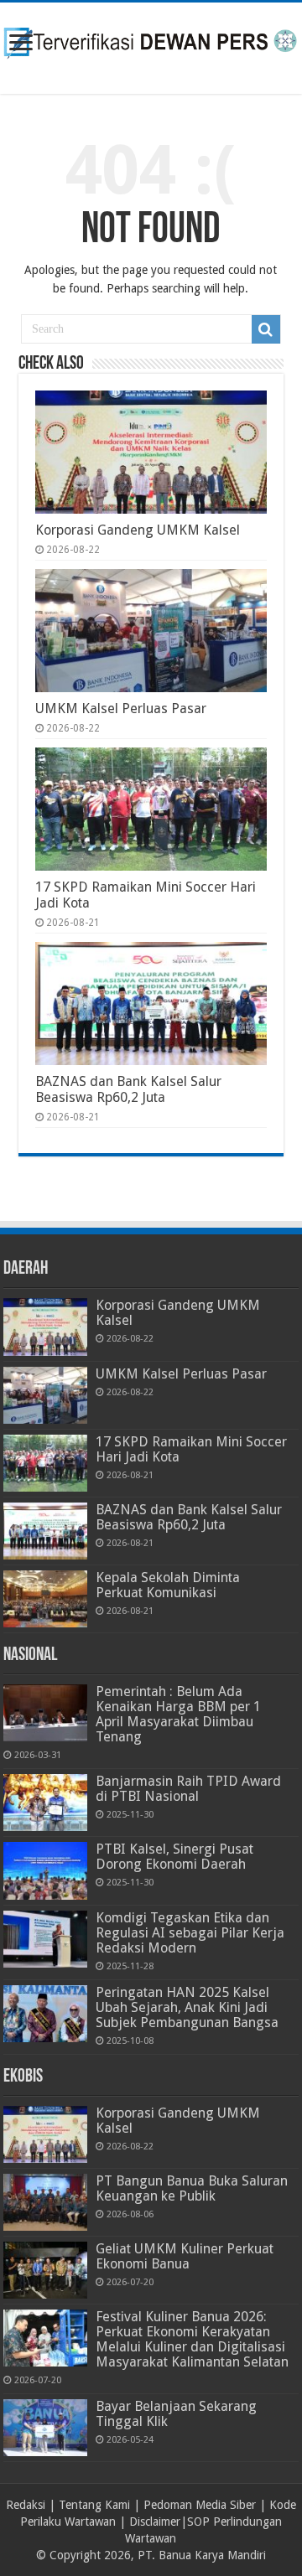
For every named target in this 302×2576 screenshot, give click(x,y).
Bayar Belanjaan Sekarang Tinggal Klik (176, 2414)
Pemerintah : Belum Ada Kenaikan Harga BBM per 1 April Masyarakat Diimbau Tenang (178, 1714)
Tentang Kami (94, 2505)
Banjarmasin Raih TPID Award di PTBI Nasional (188, 1789)
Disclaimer (155, 2522)
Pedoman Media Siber (200, 2505)
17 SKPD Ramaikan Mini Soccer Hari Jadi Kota (191, 1449)
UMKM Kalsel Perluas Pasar (121, 709)
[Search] (266, 329)
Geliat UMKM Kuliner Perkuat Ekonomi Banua (185, 2256)
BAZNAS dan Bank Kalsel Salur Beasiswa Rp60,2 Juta (128, 1089)
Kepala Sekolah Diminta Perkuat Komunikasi (168, 1585)
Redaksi (26, 2505)
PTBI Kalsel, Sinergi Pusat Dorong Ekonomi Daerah (174, 1857)
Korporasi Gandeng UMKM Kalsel (138, 530)
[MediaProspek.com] (151, 45)
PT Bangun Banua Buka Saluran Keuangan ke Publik (192, 2188)
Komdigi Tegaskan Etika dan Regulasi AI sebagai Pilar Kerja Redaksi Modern (190, 1933)
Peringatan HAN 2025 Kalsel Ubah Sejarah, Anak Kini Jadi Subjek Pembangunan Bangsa (187, 2007)
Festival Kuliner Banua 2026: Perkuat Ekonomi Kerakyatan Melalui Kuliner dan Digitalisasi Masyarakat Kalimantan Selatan (192, 2339)
